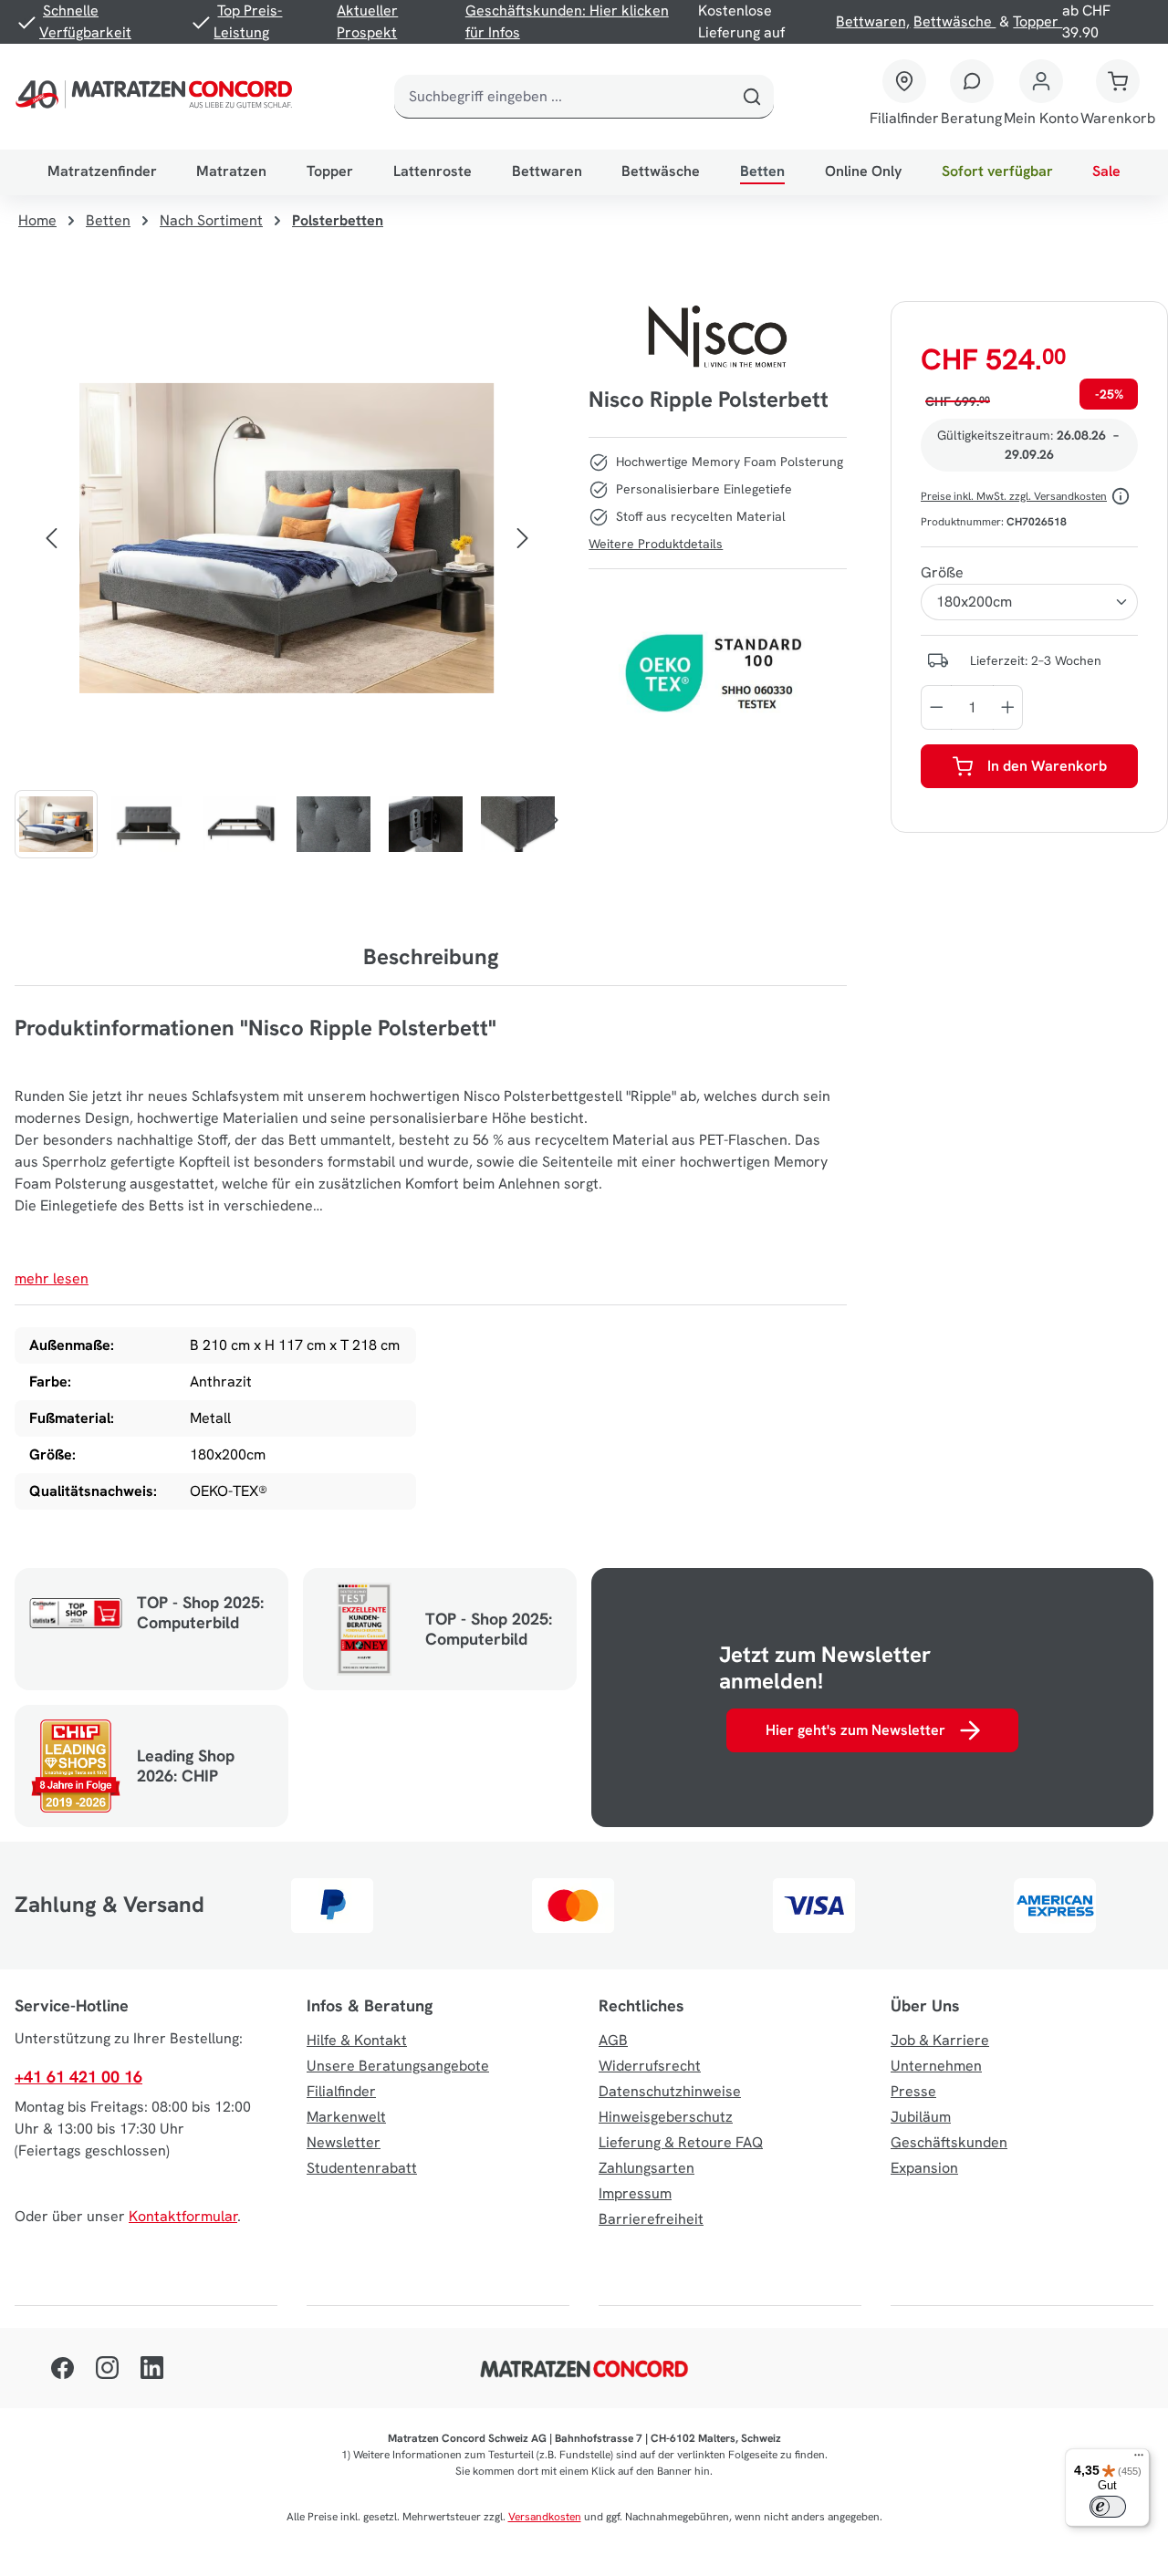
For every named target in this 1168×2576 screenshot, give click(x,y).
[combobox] (563, 97)
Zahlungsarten (647, 2168)
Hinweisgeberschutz (666, 2117)
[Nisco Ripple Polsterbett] (287, 539)
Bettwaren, (873, 21)
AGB (613, 2040)
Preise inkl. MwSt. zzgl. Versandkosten (1014, 496)
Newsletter (344, 2142)
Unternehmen (936, 2066)
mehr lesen (52, 1278)
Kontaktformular (183, 2216)
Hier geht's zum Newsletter (855, 1730)
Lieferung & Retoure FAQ (681, 2142)
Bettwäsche (954, 21)
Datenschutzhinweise (670, 2091)
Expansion (924, 2168)
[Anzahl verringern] (936, 707)
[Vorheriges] (51, 538)
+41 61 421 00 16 (78, 2077)
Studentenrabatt (362, 2168)
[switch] (1108, 2507)
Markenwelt (346, 2117)
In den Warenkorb (1047, 766)
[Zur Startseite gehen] (157, 97)
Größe (942, 572)
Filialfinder (341, 2091)
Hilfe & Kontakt (357, 2040)
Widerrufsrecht (650, 2066)
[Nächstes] (523, 538)
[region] (287, 580)
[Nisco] (718, 337)
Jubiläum (921, 2117)
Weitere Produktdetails (656, 544)
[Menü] (1139, 2459)
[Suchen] (752, 97)
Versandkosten (545, 2517)
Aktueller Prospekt (367, 21)
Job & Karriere (940, 2040)
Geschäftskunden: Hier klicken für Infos (567, 21)
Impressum (635, 2193)
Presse (913, 2091)
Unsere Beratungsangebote (398, 2066)
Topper (1038, 21)
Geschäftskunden (949, 2142)
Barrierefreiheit (651, 2219)
